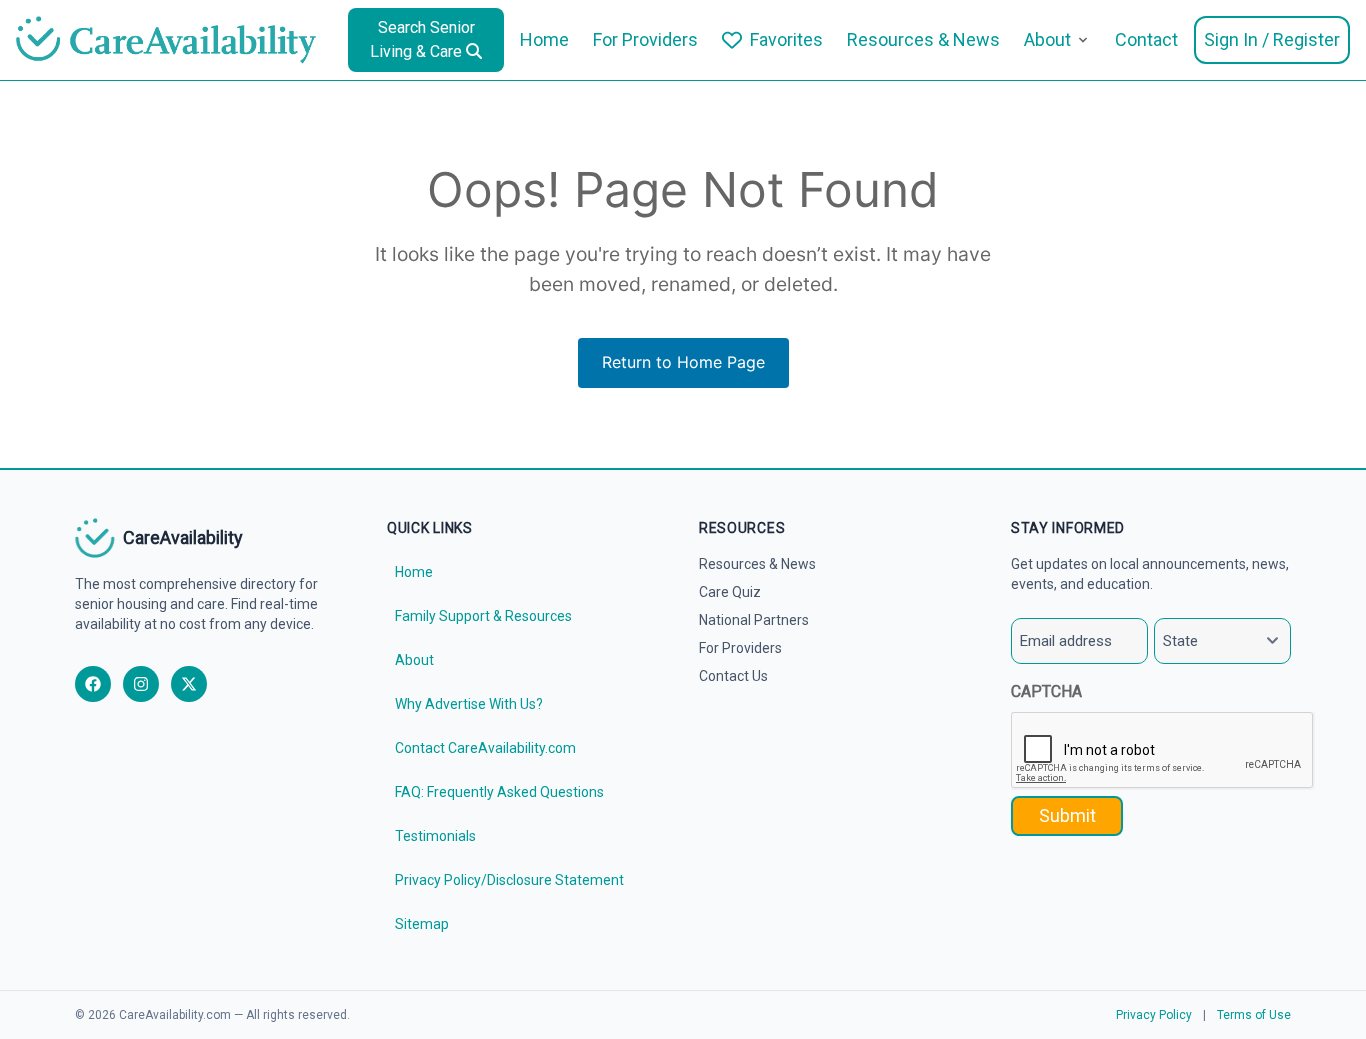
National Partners (754, 620)
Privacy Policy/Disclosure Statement (509, 880)
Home (544, 39)
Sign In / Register (1272, 39)
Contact (1146, 39)
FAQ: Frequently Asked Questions (499, 792)
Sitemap (422, 924)
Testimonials (435, 836)
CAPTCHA (1046, 691)
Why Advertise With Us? (469, 704)
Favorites (786, 39)
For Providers (645, 39)
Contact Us (733, 676)
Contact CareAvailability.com (485, 748)
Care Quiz (730, 592)
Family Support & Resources (483, 616)
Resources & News (923, 39)
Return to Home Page (683, 362)
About (1047, 39)
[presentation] (1163, 751)
